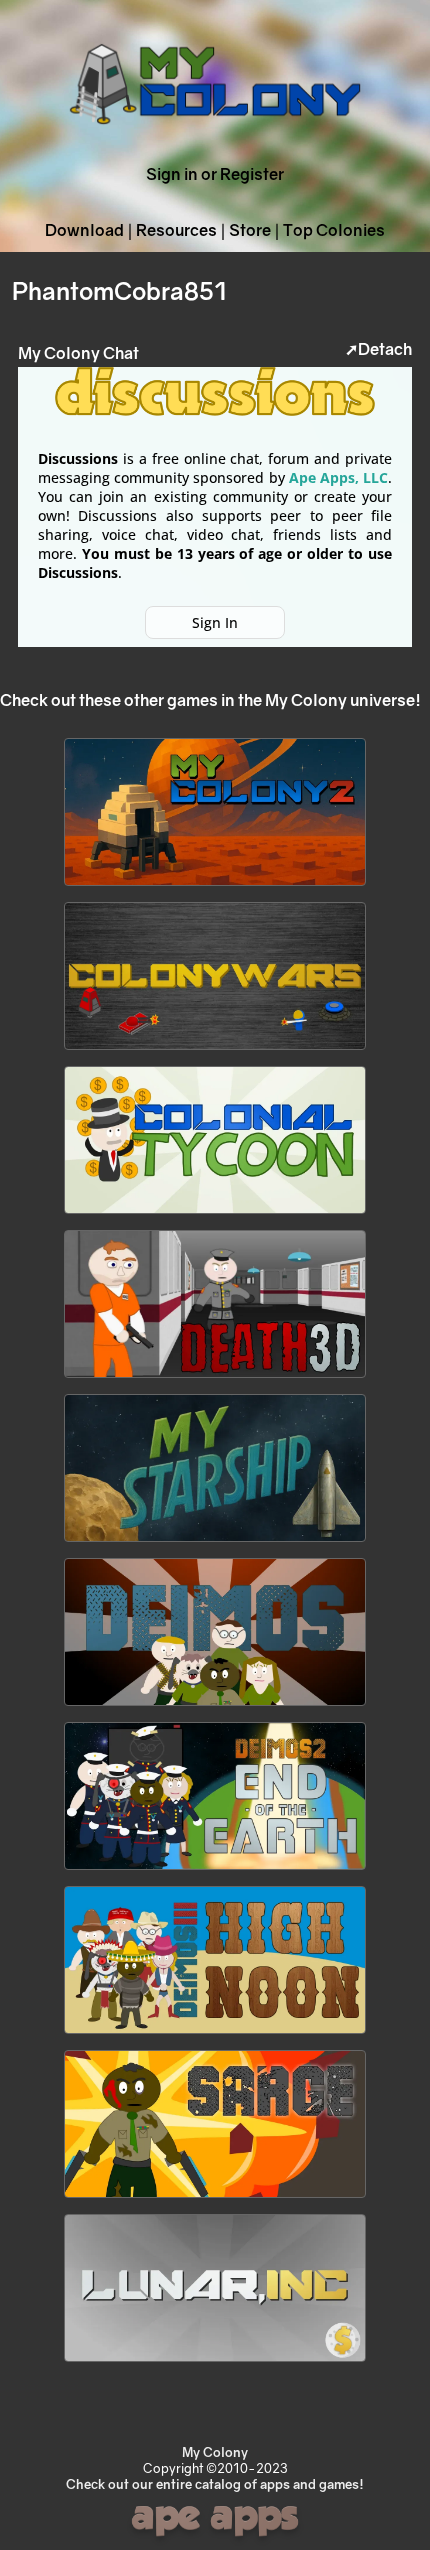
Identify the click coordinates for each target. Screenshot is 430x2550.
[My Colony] (215, 145)
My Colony (215, 2452)
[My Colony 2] (215, 886)
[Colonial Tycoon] (215, 1214)
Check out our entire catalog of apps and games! (215, 2484)
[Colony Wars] (215, 1050)
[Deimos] (215, 1706)
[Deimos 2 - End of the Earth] (215, 1870)
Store (250, 230)
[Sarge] (215, 2198)
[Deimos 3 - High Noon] (215, 2034)
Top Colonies (334, 230)
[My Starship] (215, 1542)
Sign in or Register (215, 174)
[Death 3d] (215, 1378)
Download (84, 230)
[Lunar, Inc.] (215, 2362)
